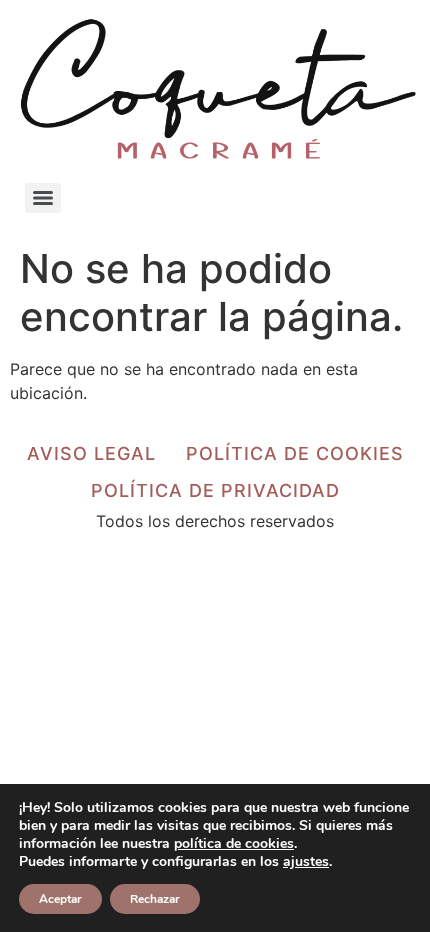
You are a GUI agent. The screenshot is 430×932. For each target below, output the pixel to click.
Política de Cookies (295, 453)
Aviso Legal (91, 453)
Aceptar (60, 899)
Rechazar (155, 899)
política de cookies (234, 843)
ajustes (306, 862)
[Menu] (43, 198)
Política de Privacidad (215, 490)
